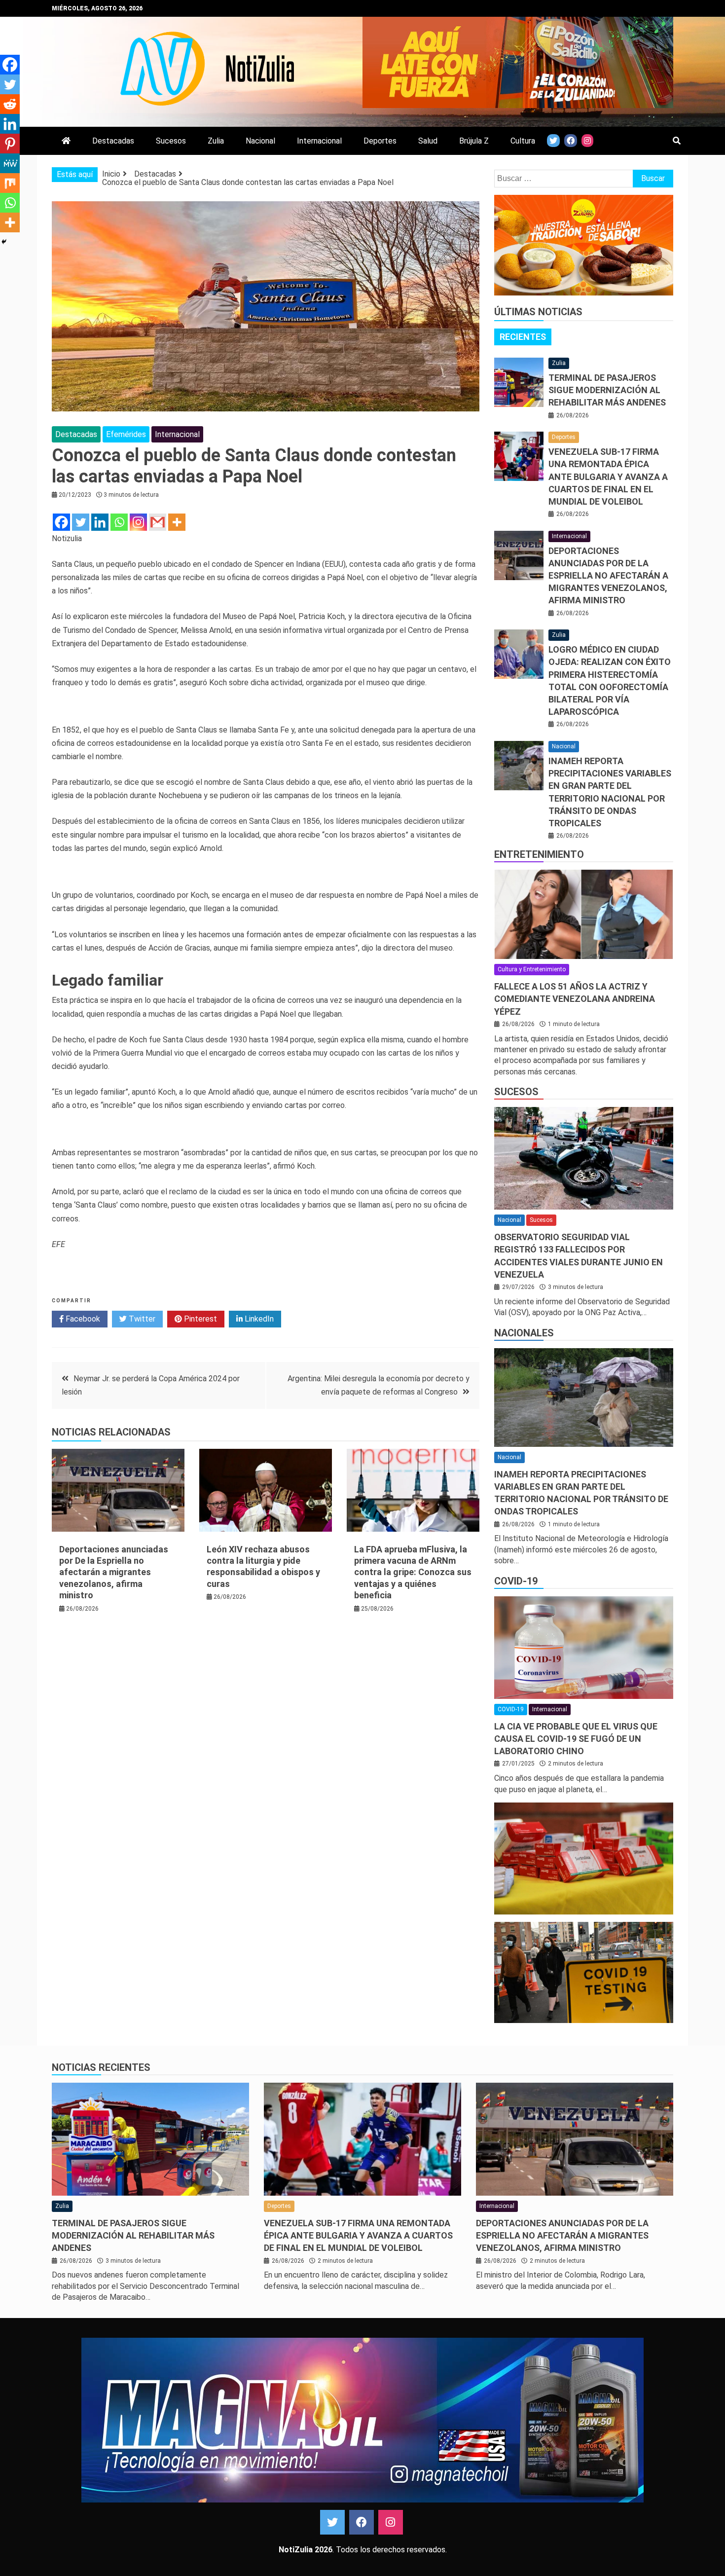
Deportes (380, 141)
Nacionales (524, 1333)
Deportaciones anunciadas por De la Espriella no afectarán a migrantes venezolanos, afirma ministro (114, 1572)
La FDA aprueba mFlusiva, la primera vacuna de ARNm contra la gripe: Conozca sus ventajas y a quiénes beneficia (413, 1572)
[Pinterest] (10, 144)
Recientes (523, 337)
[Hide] (4, 242)
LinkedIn (258, 1319)
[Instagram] (138, 522)
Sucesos (171, 141)
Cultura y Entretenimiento (532, 969)
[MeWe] (10, 163)
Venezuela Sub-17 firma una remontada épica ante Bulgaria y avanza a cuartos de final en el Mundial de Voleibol (608, 477)
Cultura (523, 141)
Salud (428, 141)
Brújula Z (474, 141)
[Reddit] (10, 104)
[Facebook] (61, 522)
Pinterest (199, 1319)
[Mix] (10, 183)
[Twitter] (81, 522)
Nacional (260, 141)
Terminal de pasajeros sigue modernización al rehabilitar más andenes (607, 390)
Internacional (319, 141)
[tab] (523, 337)
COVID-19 (516, 1581)
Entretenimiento (539, 854)
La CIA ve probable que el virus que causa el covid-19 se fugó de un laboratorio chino (576, 1739)
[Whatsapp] (119, 522)
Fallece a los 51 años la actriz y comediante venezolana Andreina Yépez (575, 999)
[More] (177, 522)
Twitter (141, 1319)
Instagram (391, 2522)
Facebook (82, 1319)
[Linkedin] (100, 522)
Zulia (216, 141)
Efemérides (126, 434)
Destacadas (113, 141)
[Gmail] (158, 522)
